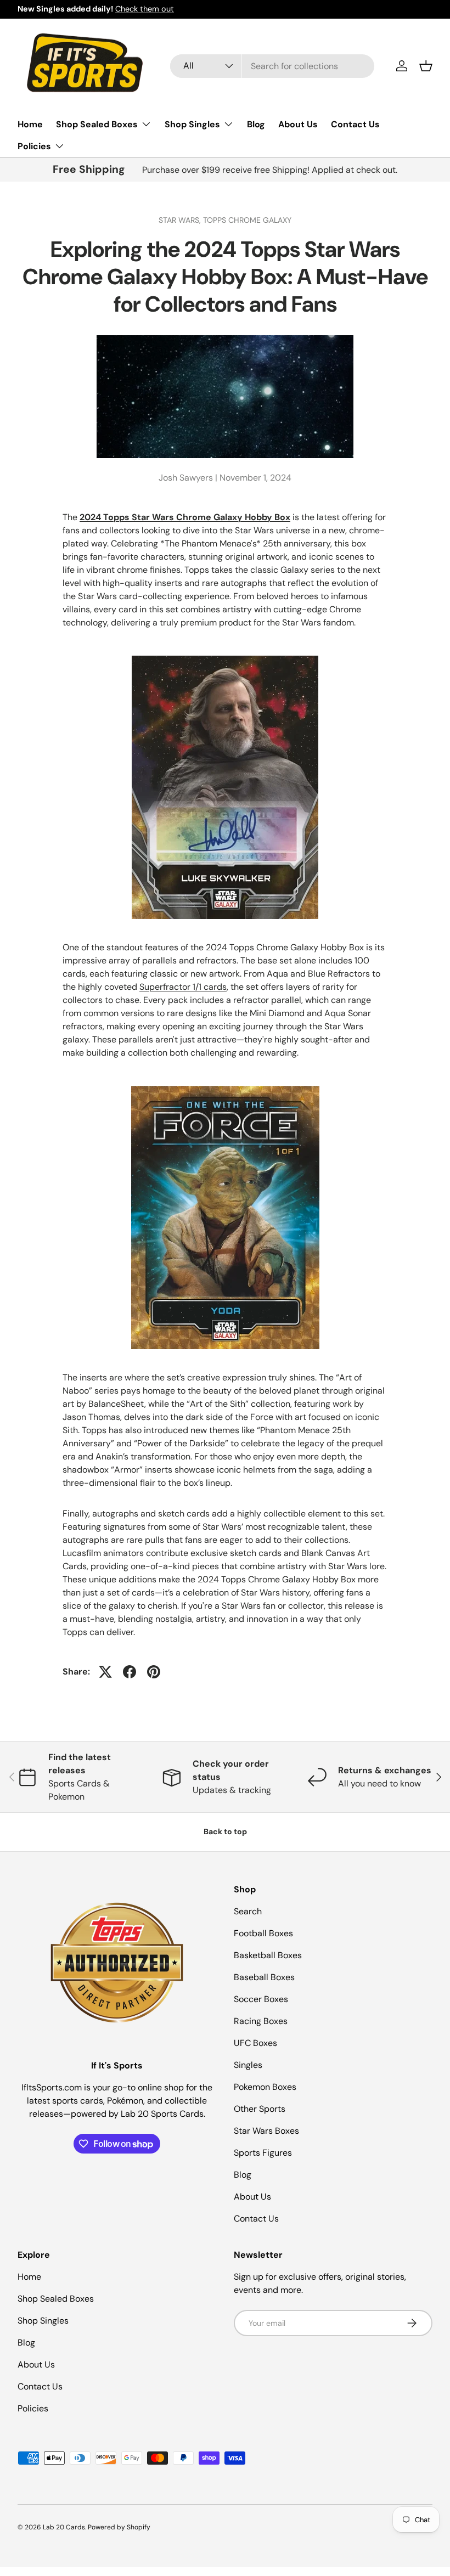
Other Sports (260, 2109)
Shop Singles (43, 2321)
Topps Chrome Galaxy (247, 220)
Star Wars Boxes (266, 2131)
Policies (33, 2408)
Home (30, 124)
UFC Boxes (255, 2043)
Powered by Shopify (119, 2527)
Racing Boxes (261, 2021)
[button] (426, 66)
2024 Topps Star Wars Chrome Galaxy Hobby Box (185, 517)
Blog (256, 124)
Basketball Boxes (268, 1955)
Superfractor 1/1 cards (183, 987)
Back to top (225, 1831)
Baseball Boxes (264, 1977)
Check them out (145, 9)
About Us (298, 124)
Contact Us (355, 124)
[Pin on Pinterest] (154, 1672)
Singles (248, 2065)
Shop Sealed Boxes (56, 2299)
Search (248, 1911)
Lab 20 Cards (64, 2527)
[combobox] (272, 66)
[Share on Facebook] (130, 1672)
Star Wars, (181, 220)
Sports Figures (263, 2153)
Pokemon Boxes (265, 2087)
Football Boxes (263, 1933)
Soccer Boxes (261, 1999)
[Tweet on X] (105, 1672)
